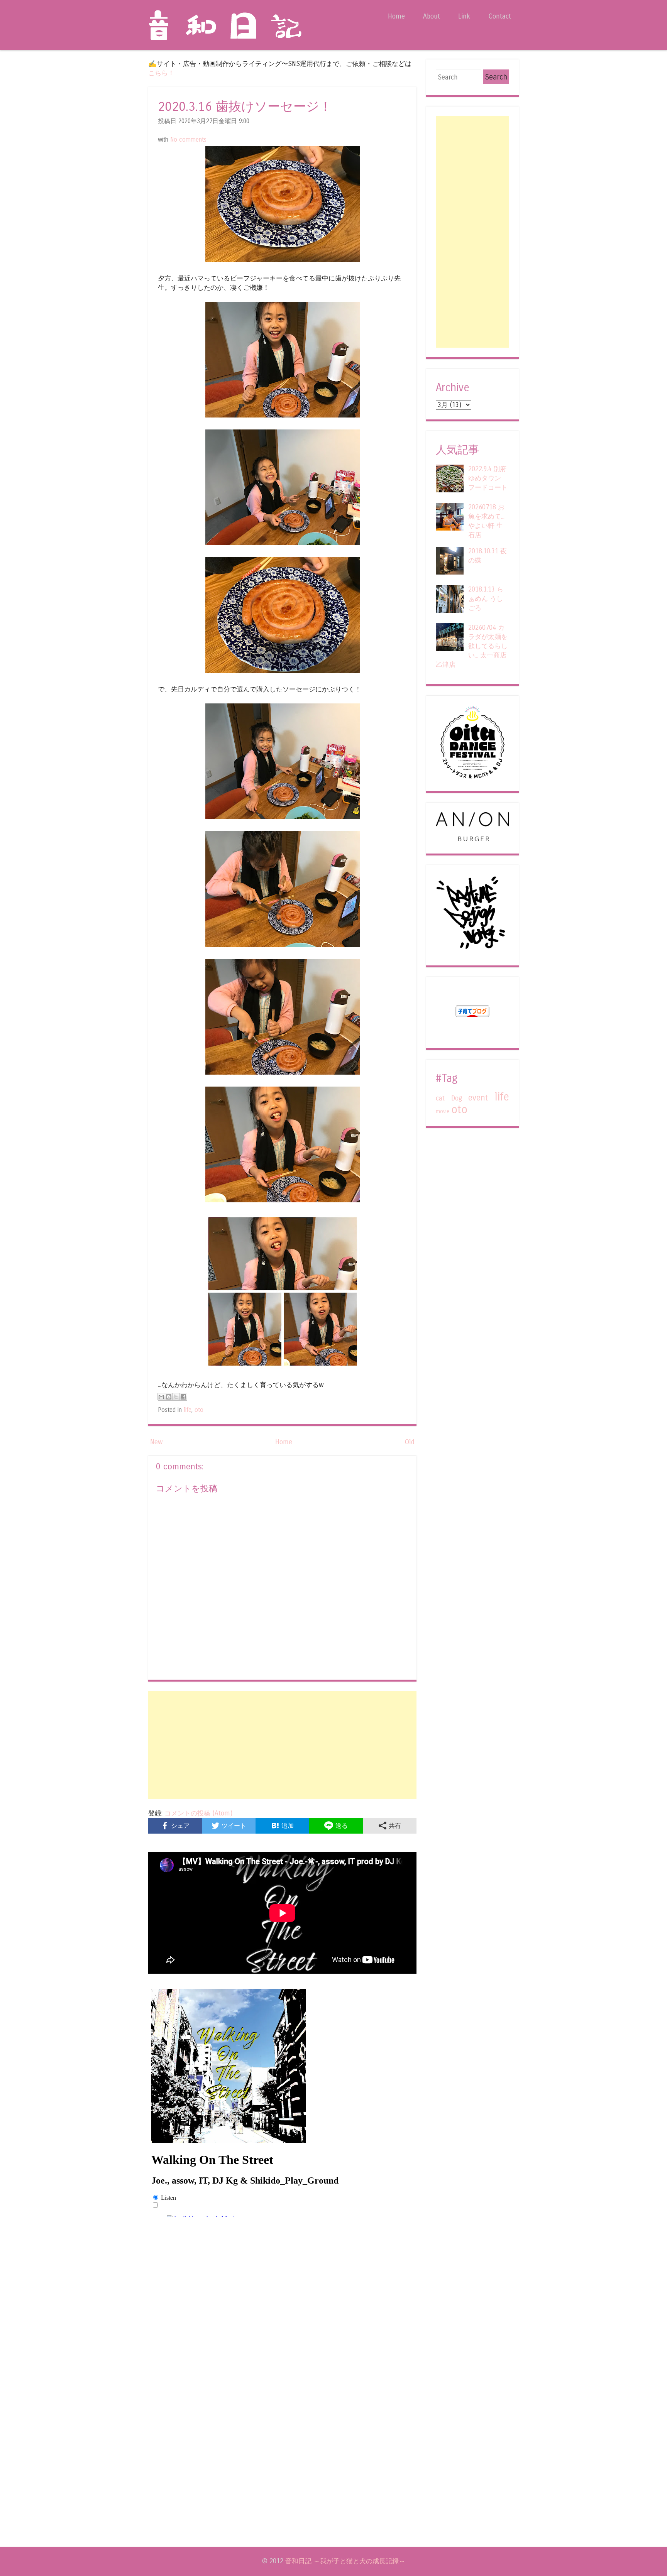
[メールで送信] (161, 1397)
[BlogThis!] (169, 1397)
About (432, 16)
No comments (188, 140)
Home (396, 16)
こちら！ (161, 73)
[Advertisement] (282, 1745)
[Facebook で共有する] (183, 1397)
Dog (457, 1098)
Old (410, 1442)
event (478, 1098)
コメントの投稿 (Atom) (198, 1813)
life (188, 1410)
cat (440, 1098)
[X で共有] (176, 1397)
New (157, 1442)
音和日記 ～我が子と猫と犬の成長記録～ (345, 2561)
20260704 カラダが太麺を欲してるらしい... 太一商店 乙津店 (472, 646)
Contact (500, 16)
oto (199, 1410)
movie (443, 1111)
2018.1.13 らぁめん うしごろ (486, 599)
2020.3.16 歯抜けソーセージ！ (245, 107)
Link (464, 16)
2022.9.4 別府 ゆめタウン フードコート (488, 478)
